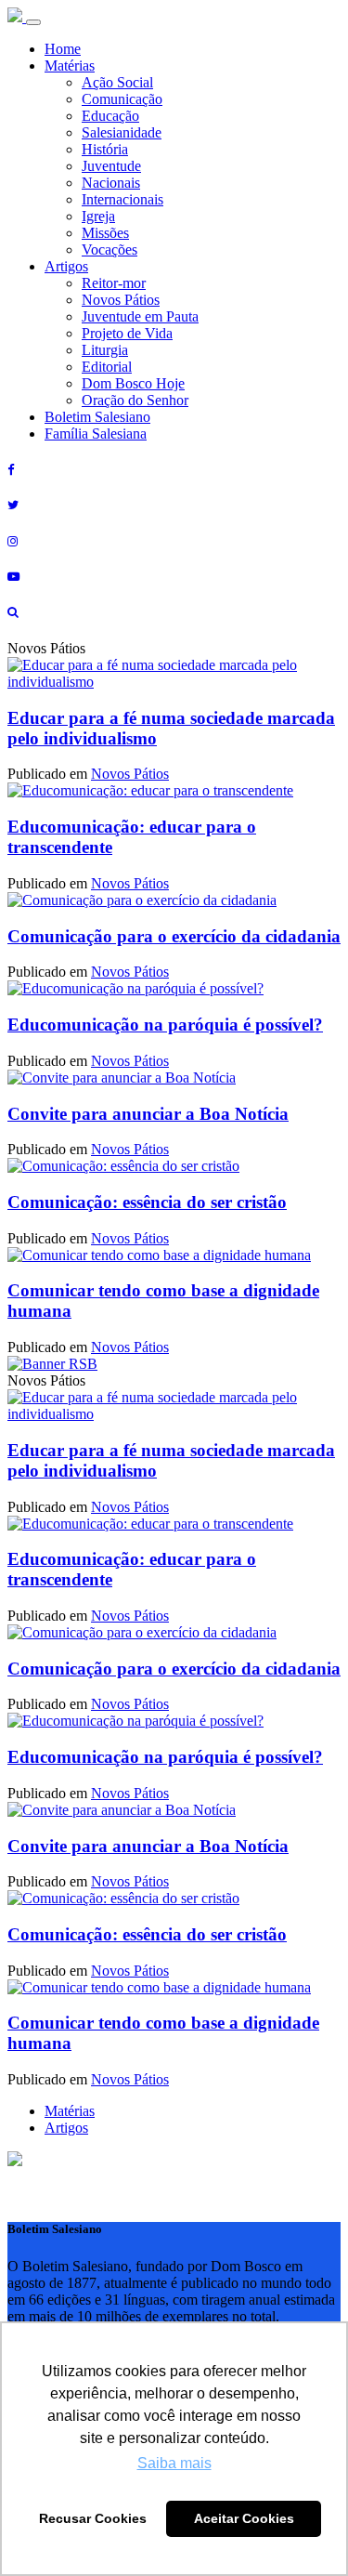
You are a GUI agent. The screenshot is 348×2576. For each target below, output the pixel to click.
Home (63, 49)
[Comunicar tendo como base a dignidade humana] (159, 1255)
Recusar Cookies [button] (93, 2518)
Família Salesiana (96, 434)
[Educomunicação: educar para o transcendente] (150, 790)
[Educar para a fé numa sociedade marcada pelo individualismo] (174, 682)
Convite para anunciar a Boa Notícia (148, 1114)
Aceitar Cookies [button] (244, 2518)
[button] (15, 2161)
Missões (105, 233)
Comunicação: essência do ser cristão (147, 1202)
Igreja (98, 216)
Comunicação (122, 99)
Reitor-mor (114, 283)
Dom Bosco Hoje (133, 383)
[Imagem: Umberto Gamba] (123, 1166)
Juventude (111, 166)
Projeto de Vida (127, 333)
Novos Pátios (121, 300)
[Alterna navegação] (33, 22)
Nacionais (111, 183)
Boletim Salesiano (97, 417)
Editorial (107, 367)
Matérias (70, 66)
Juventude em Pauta (140, 316)
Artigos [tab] (66, 2128)
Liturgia (105, 350)
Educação (110, 116)
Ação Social (117, 82)
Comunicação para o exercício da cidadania (174, 936)
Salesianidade (122, 132)
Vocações (110, 250)
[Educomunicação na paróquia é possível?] (135, 988)
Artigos (66, 266)
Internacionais (122, 199)
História (105, 149)
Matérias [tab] (70, 2111)
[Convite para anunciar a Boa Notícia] (122, 1078)
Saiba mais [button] (174, 2463)
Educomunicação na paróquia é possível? (165, 1025)
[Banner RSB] (52, 1364)
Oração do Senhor (135, 400)
